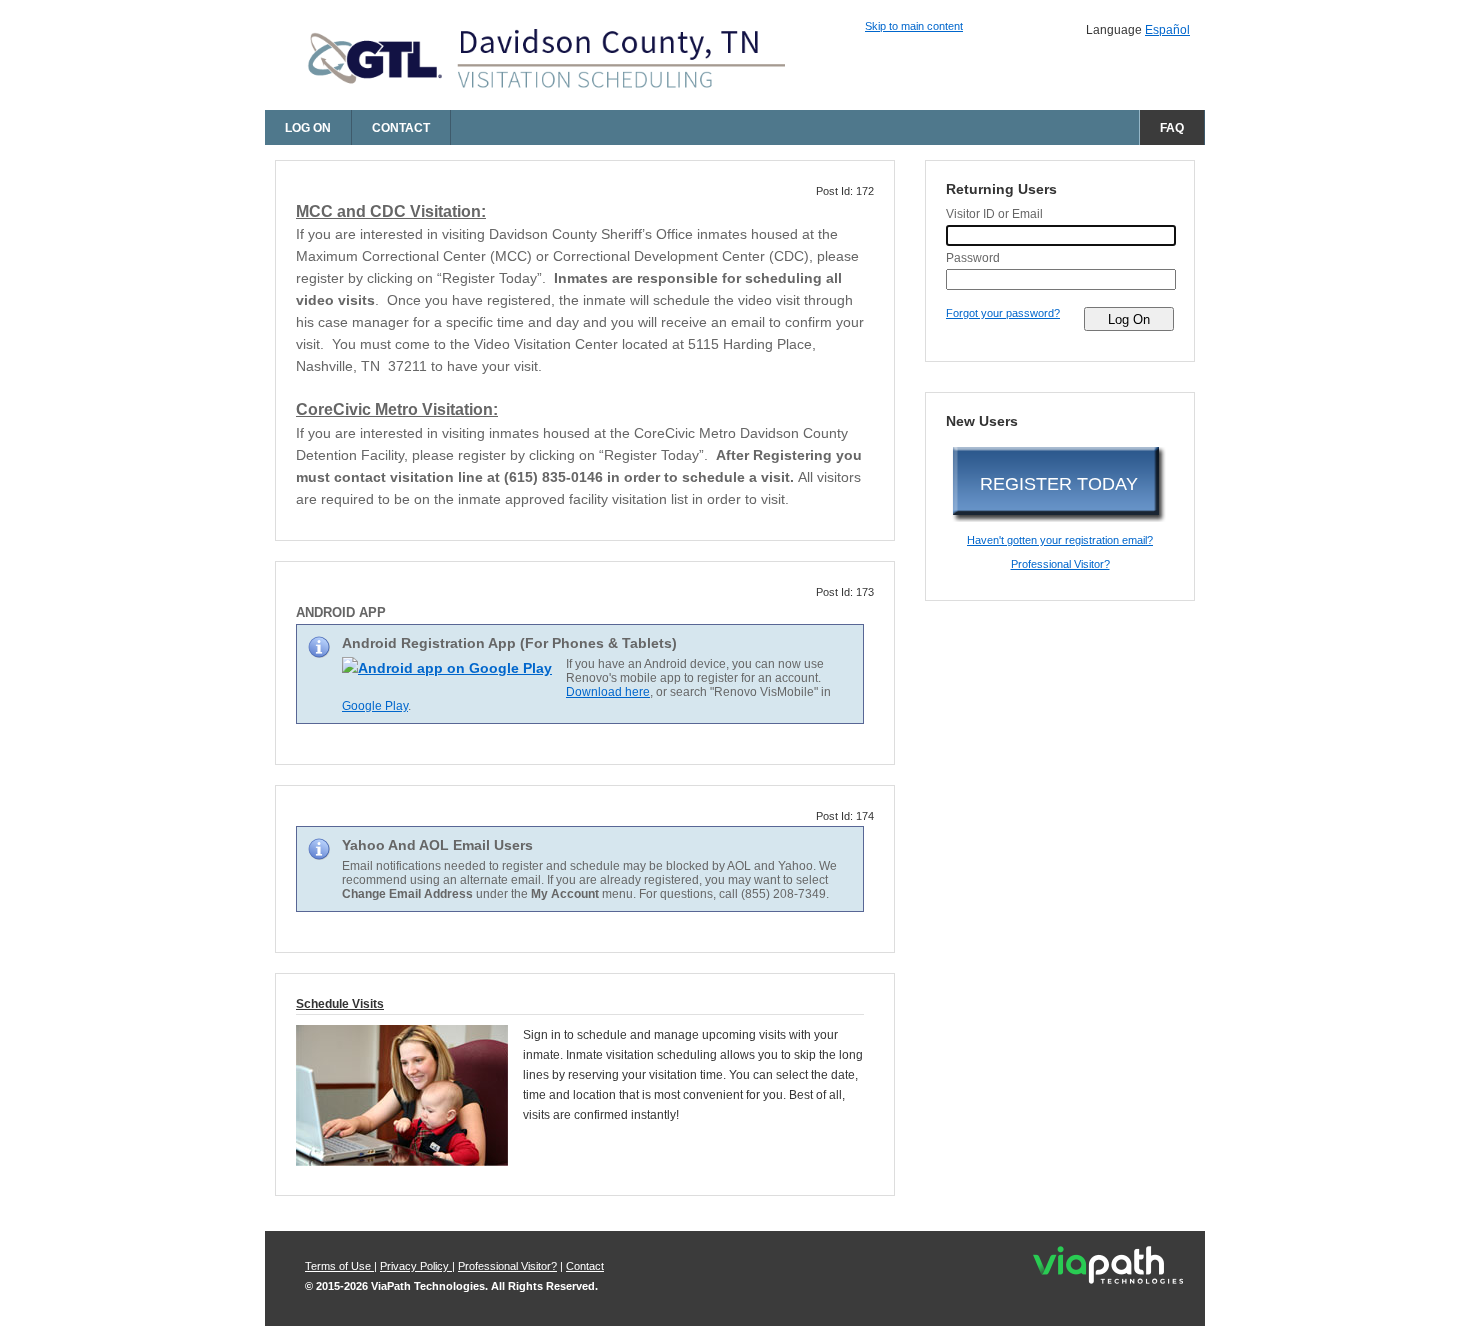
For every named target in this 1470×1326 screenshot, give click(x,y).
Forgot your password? (1003, 313)
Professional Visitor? (1060, 564)
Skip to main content (914, 26)
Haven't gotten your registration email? (1060, 540)
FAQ (1172, 128)
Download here (608, 692)
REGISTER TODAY (1059, 484)
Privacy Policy (416, 1266)
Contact (401, 128)
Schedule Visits (340, 1004)
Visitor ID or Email (994, 214)
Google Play (375, 706)
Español (1167, 30)
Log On (308, 128)
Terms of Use (339, 1266)
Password (973, 258)
